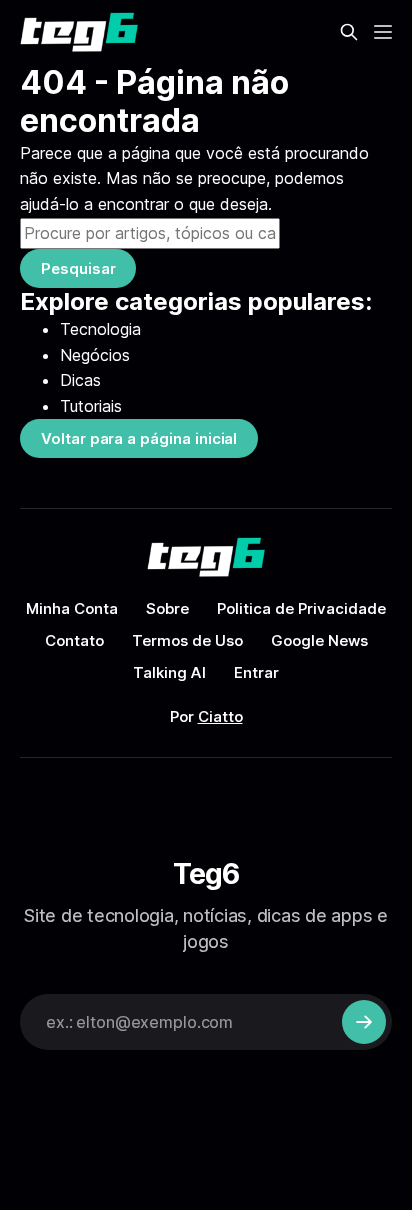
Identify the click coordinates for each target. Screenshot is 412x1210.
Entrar (256, 672)
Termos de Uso (187, 640)
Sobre (167, 608)
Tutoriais (91, 406)
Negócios (95, 355)
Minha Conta (72, 608)
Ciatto (220, 716)
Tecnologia (100, 329)
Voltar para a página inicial (139, 438)
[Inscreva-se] (364, 1022)
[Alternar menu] (383, 32)
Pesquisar (78, 268)
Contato (74, 640)
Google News (319, 640)
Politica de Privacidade (301, 608)
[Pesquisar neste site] (349, 32)
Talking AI (169, 672)
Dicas (80, 380)
